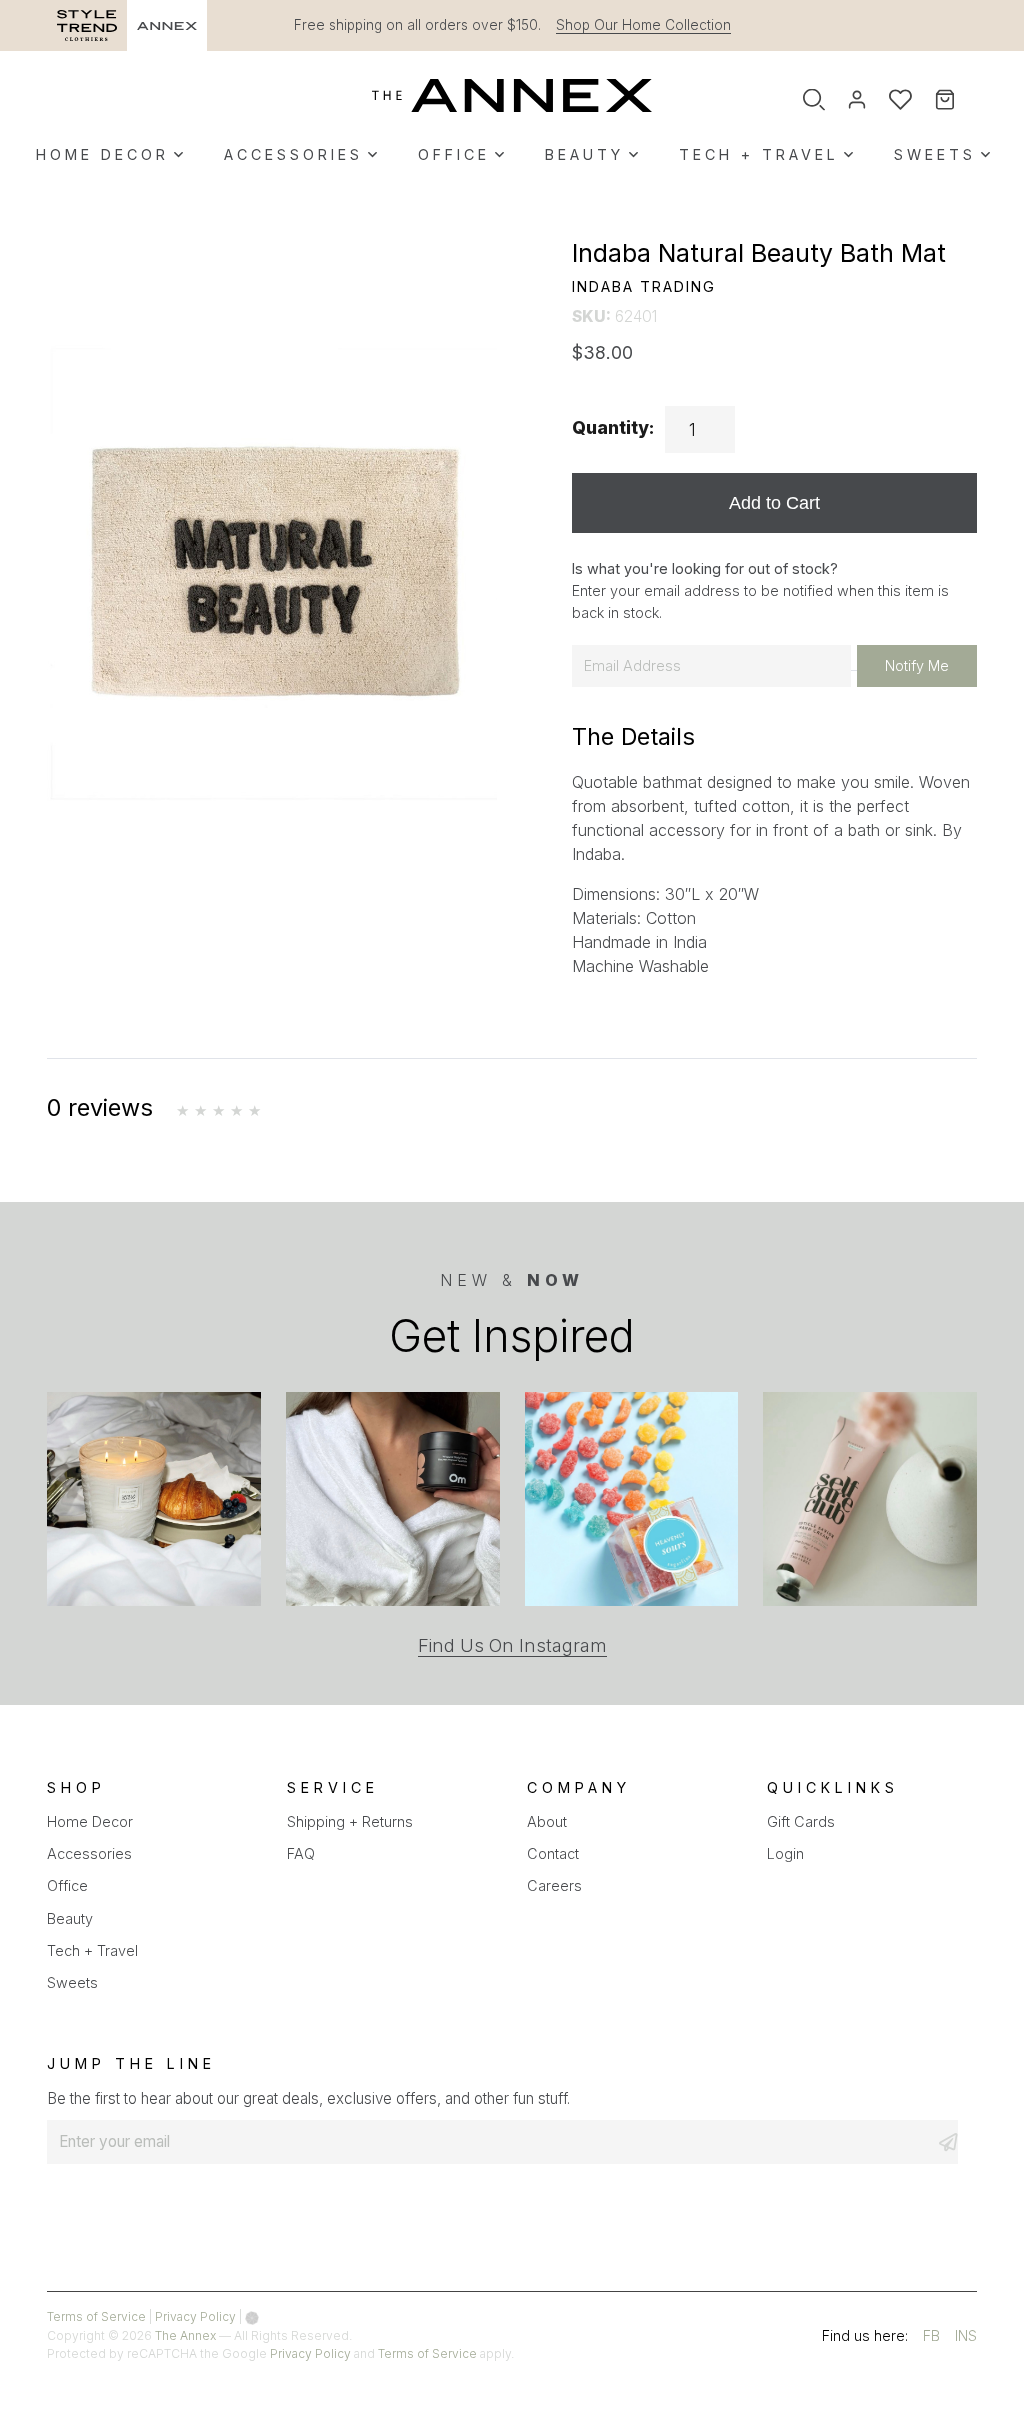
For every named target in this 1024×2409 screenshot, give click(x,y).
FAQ (301, 1853)
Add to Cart (774, 502)
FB (931, 2338)
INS (966, 2338)
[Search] (814, 100)
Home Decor (102, 154)
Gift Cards (801, 1821)
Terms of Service (96, 2316)
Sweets (935, 154)
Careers (554, 1885)
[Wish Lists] (900, 100)
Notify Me (917, 665)
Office (454, 154)
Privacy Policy (195, 2316)
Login (785, 1853)
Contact (553, 1853)
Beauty (584, 154)
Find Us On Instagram (512, 1645)
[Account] (857, 100)
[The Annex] (512, 95)
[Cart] (958, 100)
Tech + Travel (759, 154)
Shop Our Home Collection (643, 25)
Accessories (293, 154)
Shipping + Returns (350, 1821)
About (547, 1821)
